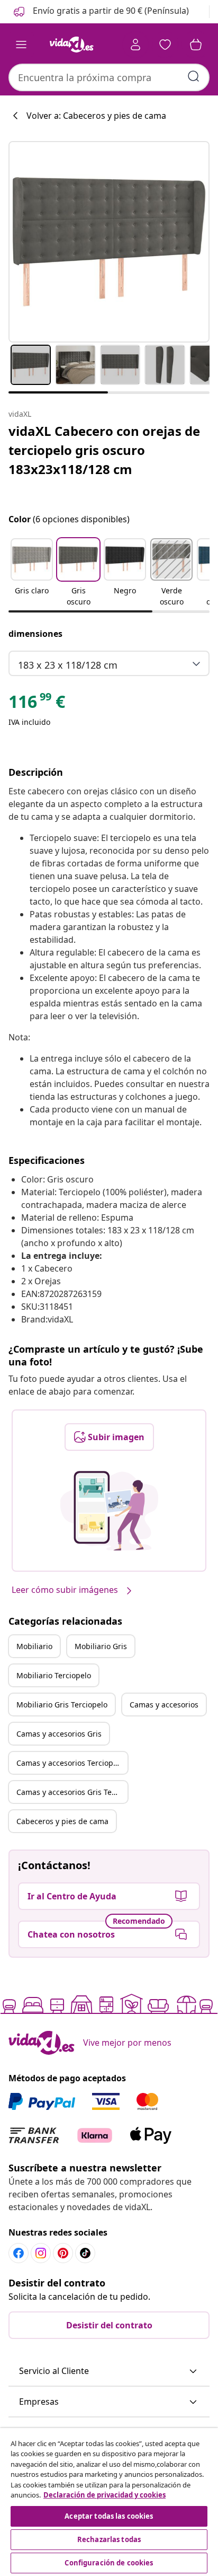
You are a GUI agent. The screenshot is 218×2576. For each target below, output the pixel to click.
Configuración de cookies (109, 2563)
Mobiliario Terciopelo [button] (54, 1675)
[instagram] (41, 2253)
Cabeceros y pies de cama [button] (62, 1821)
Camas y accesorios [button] (164, 1705)
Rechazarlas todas (109, 2539)
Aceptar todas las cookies (109, 2516)
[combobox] (109, 77)
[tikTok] (85, 2253)
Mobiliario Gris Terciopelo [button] (62, 1705)
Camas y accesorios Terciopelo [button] (70, 1763)
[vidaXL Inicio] (71, 45)
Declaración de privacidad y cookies (105, 2495)
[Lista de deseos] (165, 45)
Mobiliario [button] (34, 1646)
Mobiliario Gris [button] (101, 1646)
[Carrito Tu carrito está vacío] (196, 45)
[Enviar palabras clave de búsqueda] (194, 76)
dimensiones (35, 634)
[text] (37, 704)
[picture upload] (109, 1511)
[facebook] (19, 2253)
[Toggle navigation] (21, 45)
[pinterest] (63, 2253)
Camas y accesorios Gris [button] (59, 1734)
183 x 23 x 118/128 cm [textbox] (68, 665)
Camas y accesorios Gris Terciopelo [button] (72, 1792)
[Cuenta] (135, 45)
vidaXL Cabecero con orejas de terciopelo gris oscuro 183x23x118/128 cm (104, 450)
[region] (109, 2502)
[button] (100, 12)
